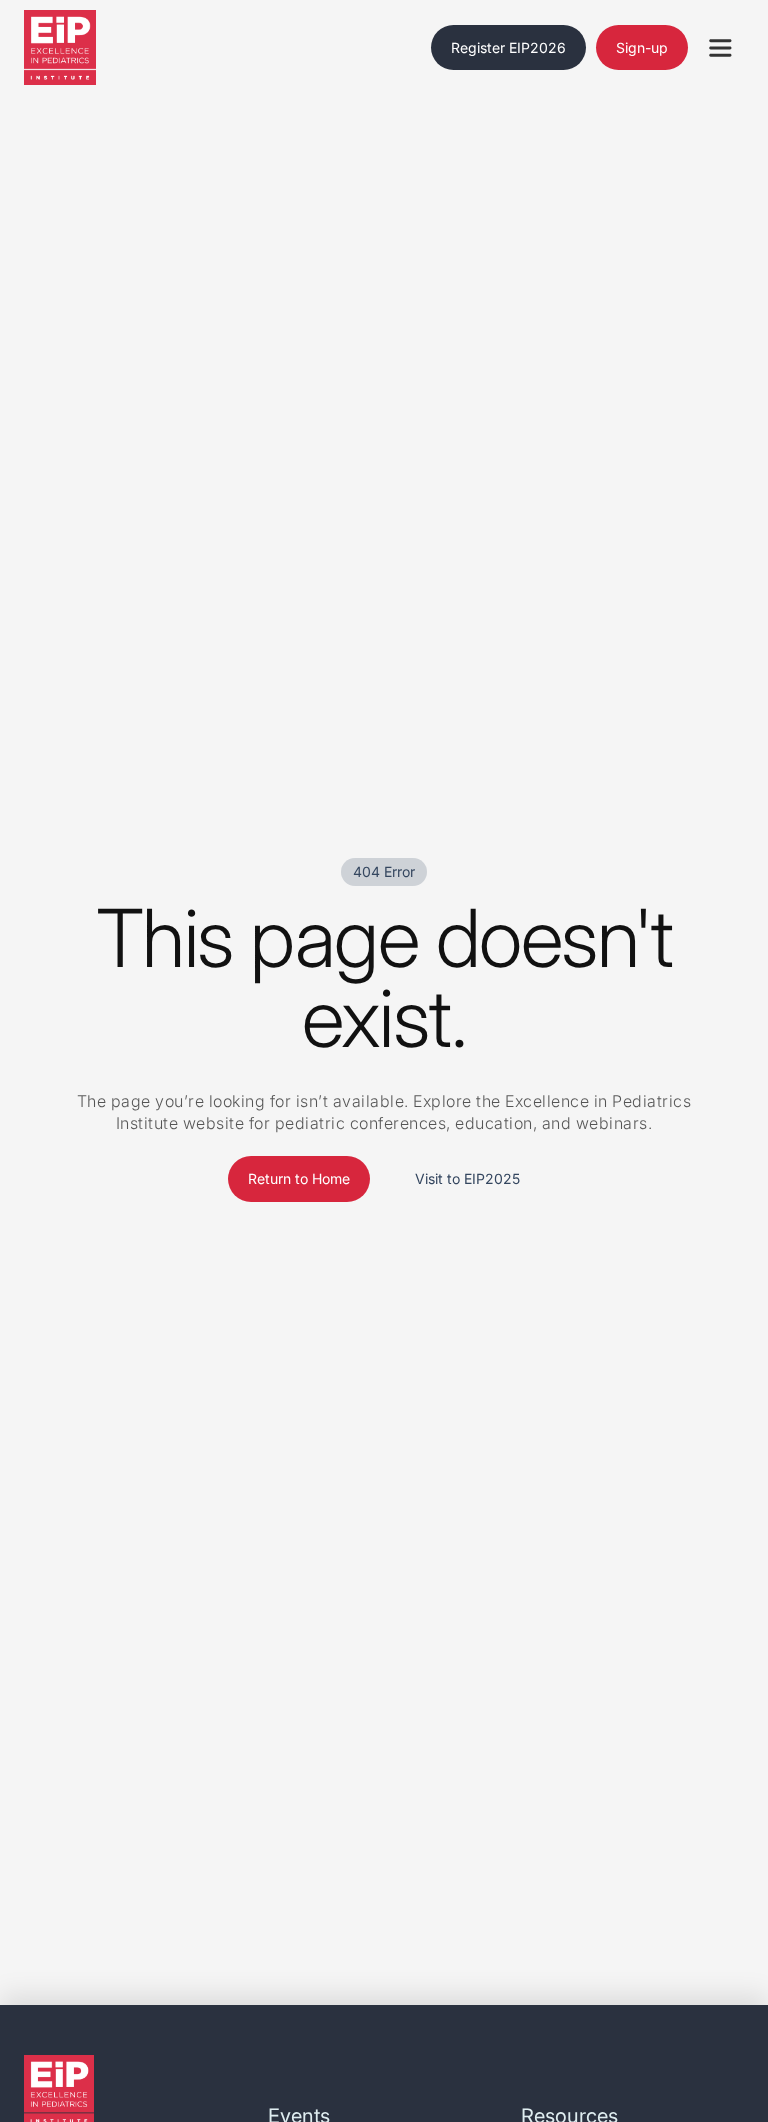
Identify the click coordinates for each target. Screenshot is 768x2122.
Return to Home (299, 1178)
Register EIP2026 (508, 47)
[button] (720, 48)
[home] (84, 47)
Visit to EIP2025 (467, 1178)
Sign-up (642, 47)
